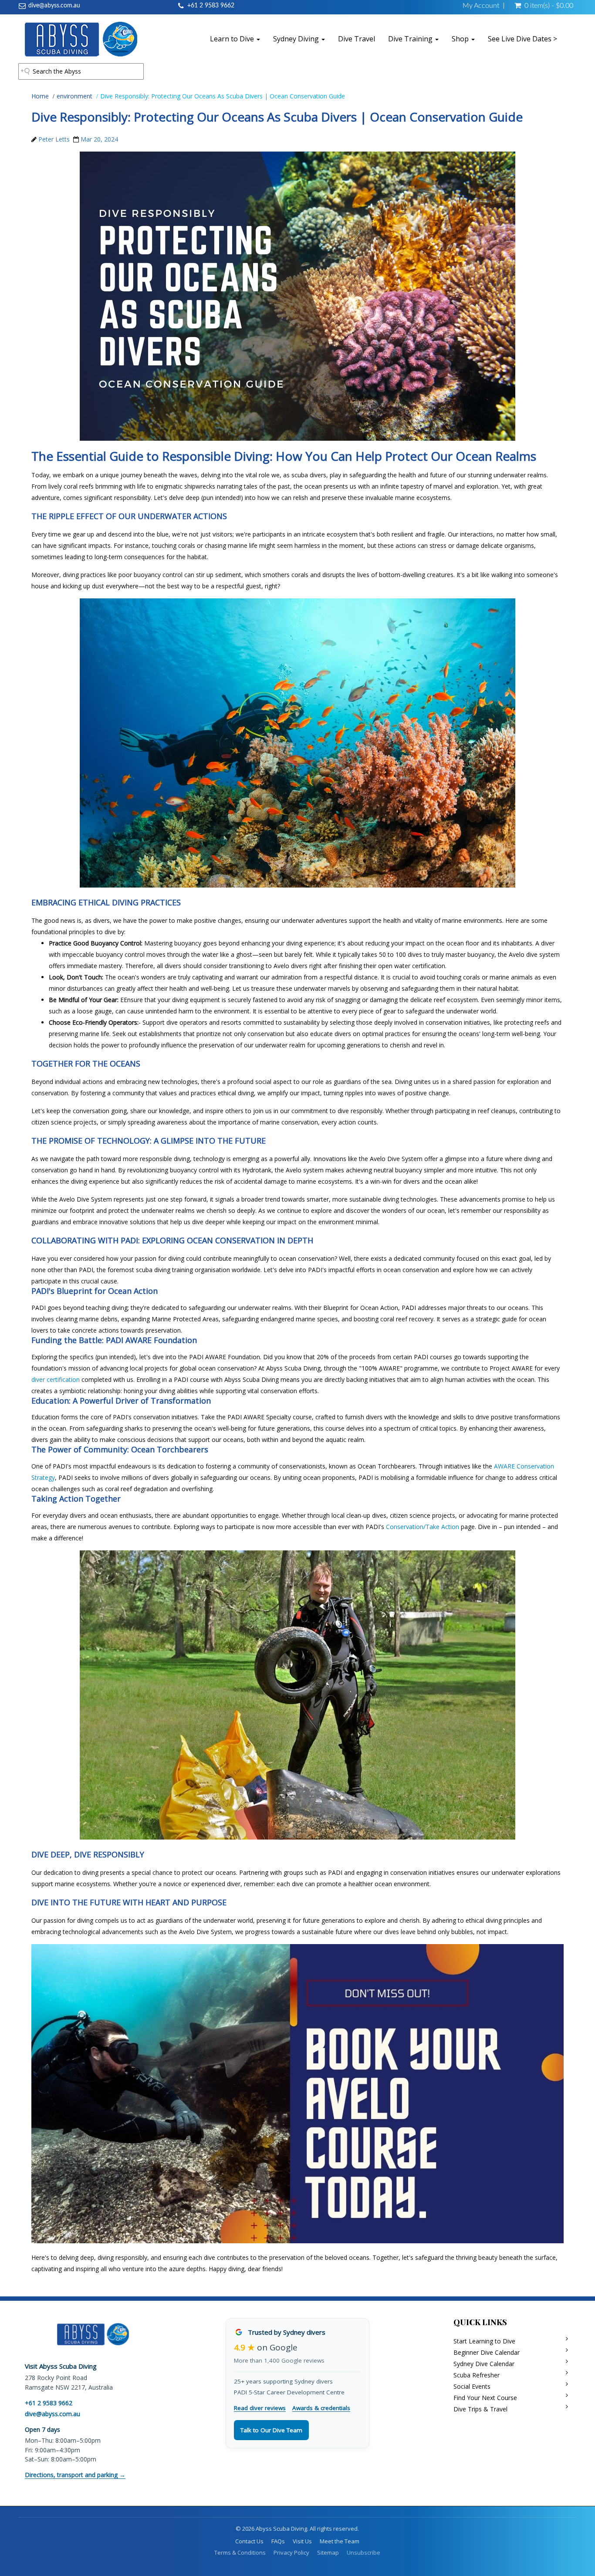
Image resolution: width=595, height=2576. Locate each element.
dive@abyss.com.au (54, 6)
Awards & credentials (321, 2408)
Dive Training (411, 39)
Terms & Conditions (240, 2552)
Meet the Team (340, 2541)
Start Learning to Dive (484, 2341)
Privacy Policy (291, 2552)
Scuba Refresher (477, 2375)
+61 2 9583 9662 (211, 6)
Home (40, 96)
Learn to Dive (233, 39)
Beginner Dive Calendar (487, 2352)
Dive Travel (357, 39)
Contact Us (249, 2541)
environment (74, 96)
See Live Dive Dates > (522, 39)
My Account (481, 6)
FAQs (278, 2541)
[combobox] (81, 71)
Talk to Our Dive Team (271, 2430)
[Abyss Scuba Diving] (81, 39)
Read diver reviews (260, 2408)
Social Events (472, 2386)
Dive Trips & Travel (480, 2409)
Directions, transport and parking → (75, 2475)
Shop (461, 39)
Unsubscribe (363, 2552)
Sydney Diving (297, 39)
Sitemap (328, 2552)
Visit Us (302, 2541)
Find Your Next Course (485, 2398)
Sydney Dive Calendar (484, 2364)
